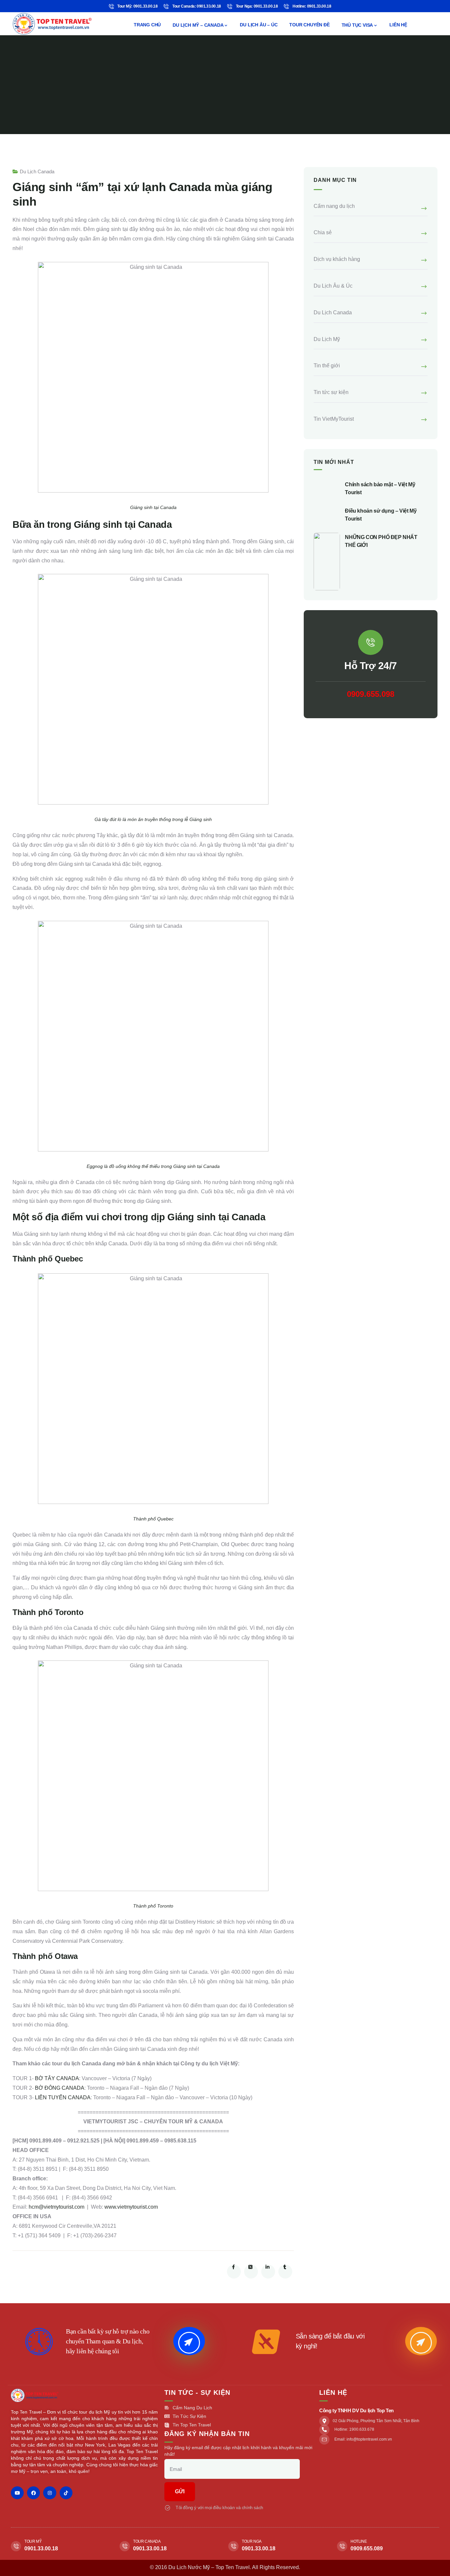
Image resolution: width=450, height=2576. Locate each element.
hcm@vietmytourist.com (56, 2207)
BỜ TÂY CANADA (57, 2078)
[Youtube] (17, 2493)
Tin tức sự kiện (331, 392)
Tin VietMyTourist (334, 419)
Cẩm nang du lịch (334, 206)
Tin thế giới (327, 366)
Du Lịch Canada (37, 171)
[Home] (52, 24)
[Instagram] (50, 2493)
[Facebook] (33, 2493)
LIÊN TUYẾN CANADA (63, 2097)
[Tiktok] (66, 2493)
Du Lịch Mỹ (327, 339)
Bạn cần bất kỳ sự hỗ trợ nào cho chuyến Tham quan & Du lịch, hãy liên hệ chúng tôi (108, 2341)
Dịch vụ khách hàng (337, 259)
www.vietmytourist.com (131, 2207)
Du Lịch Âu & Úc (333, 286)
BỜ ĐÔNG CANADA (60, 2088)
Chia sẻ (323, 232)
